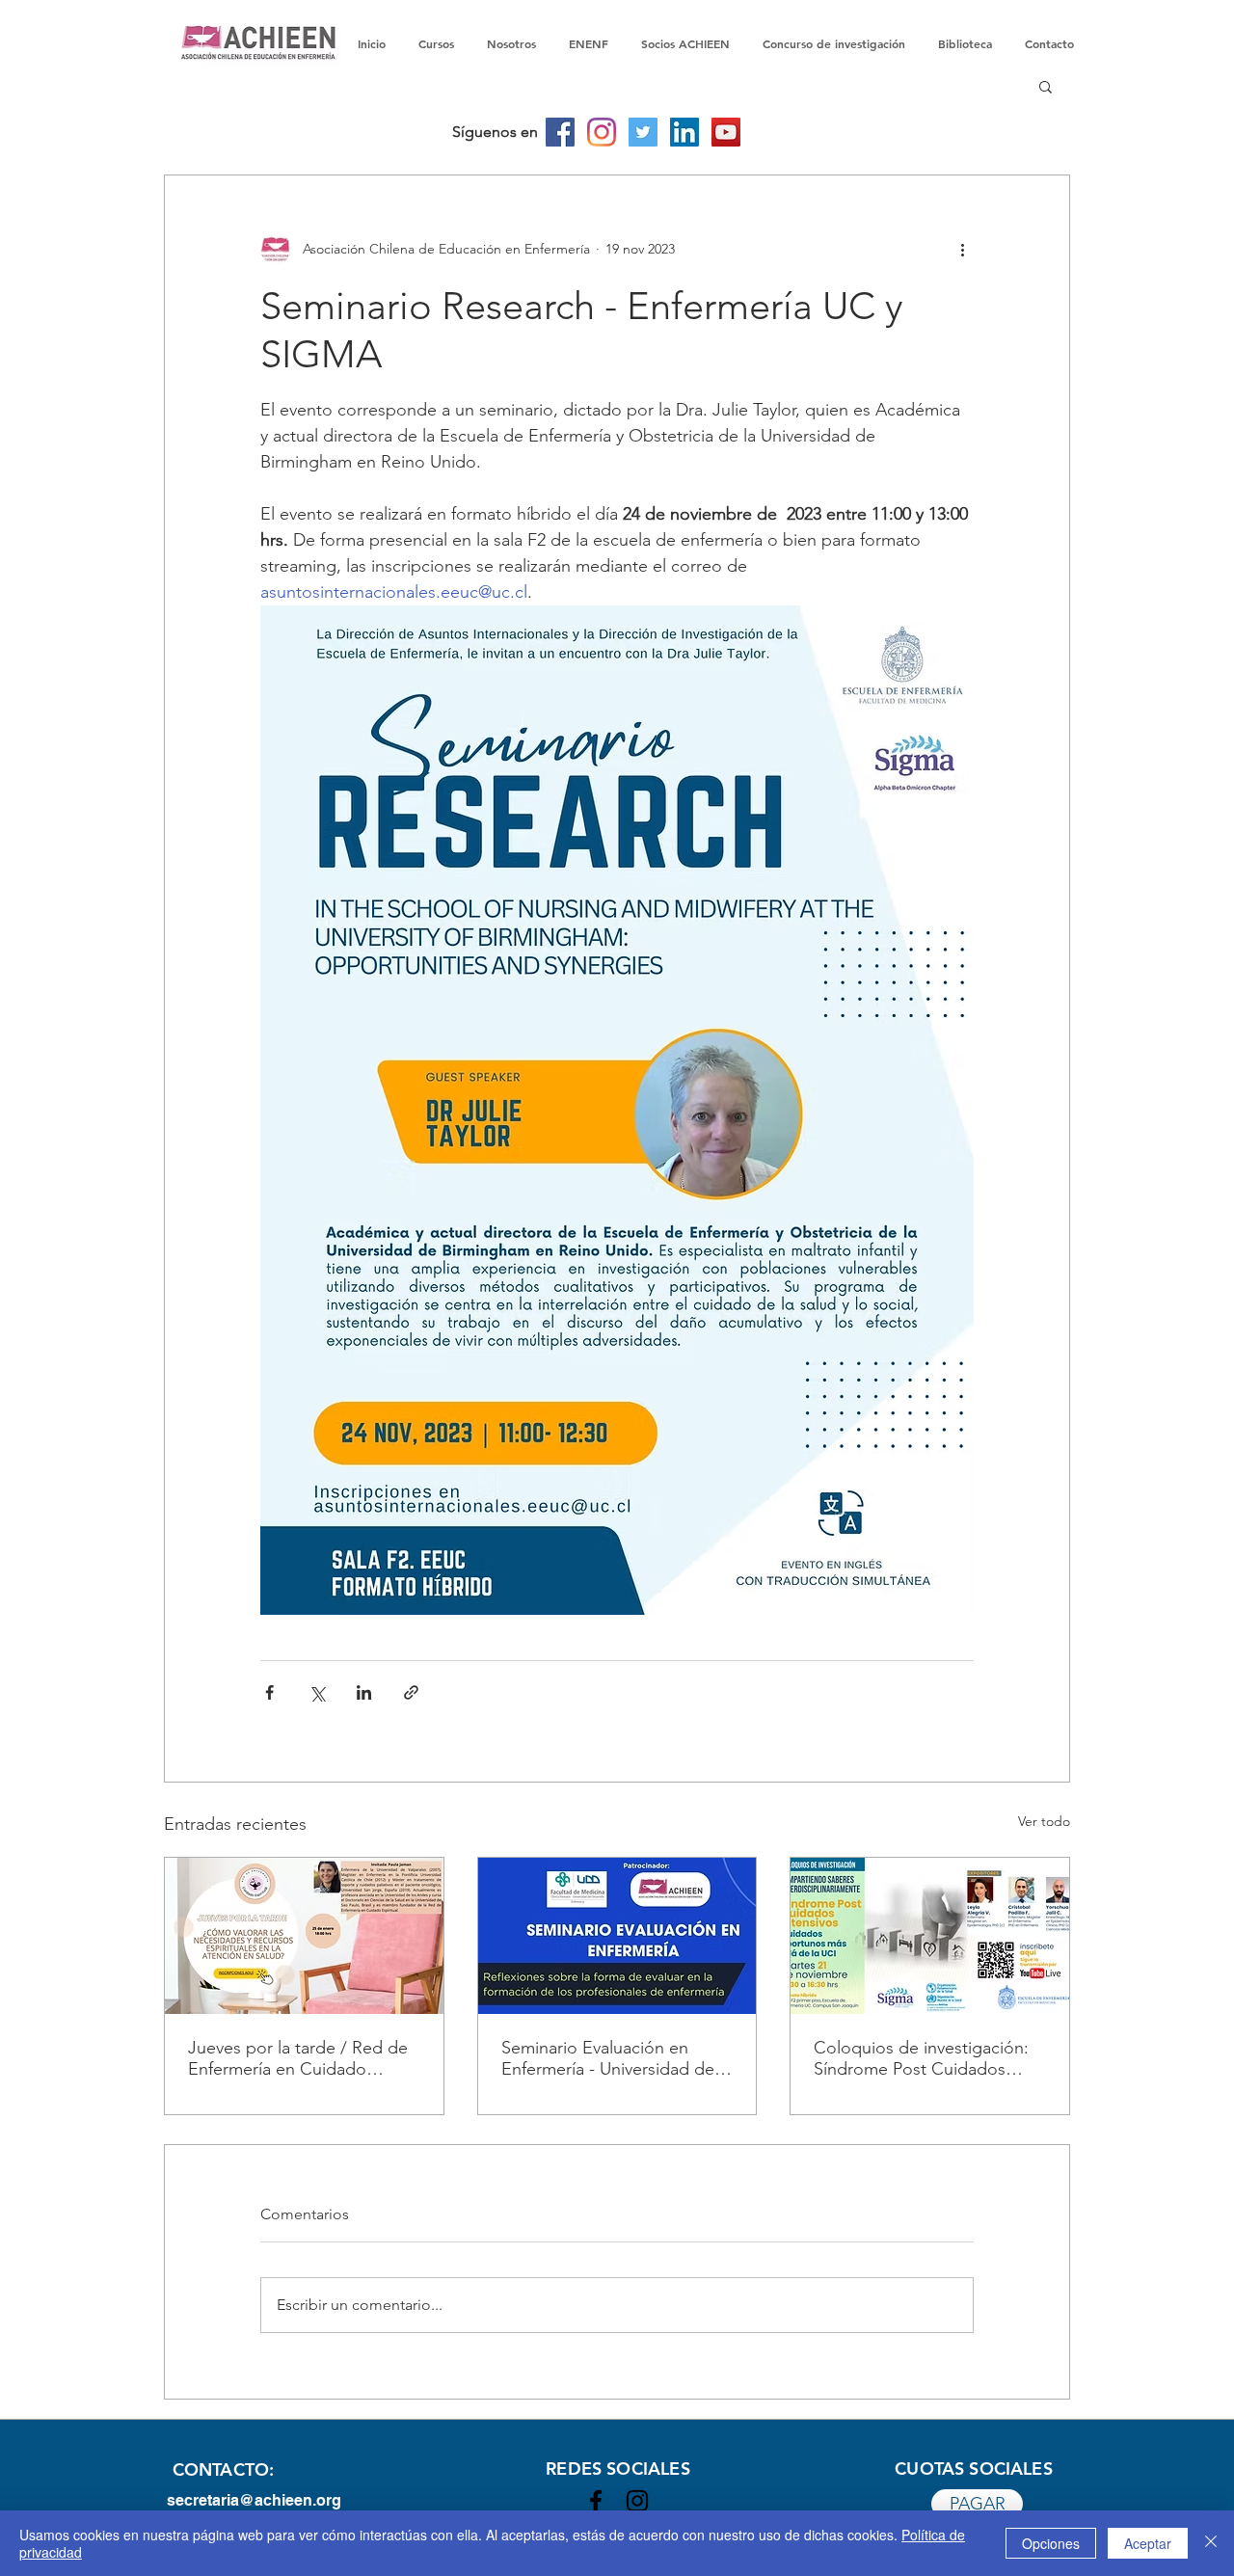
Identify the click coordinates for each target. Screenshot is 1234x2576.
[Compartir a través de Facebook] (269, 1692)
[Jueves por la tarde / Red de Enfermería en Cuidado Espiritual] (304, 1936)
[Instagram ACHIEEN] (637, 2501)
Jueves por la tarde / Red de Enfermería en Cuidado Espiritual (298, 2058)
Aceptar (1148, 2543)
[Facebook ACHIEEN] (596, 2501)
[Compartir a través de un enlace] (411, 1692)
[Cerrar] (1211, 2543)
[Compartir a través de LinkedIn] (364, 1692)
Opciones (1051, 2543)
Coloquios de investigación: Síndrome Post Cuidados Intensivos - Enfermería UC (921, 2058)
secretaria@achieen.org (254, 2500)
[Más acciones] (962, 249)
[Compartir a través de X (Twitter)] (317, 1692)
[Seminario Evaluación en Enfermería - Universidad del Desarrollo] (617, 1936)
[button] (1046, 86)
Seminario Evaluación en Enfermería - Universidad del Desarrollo (610, 2058)
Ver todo (1044, 1821)
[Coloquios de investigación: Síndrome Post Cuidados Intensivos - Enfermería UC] (930, 1936)
